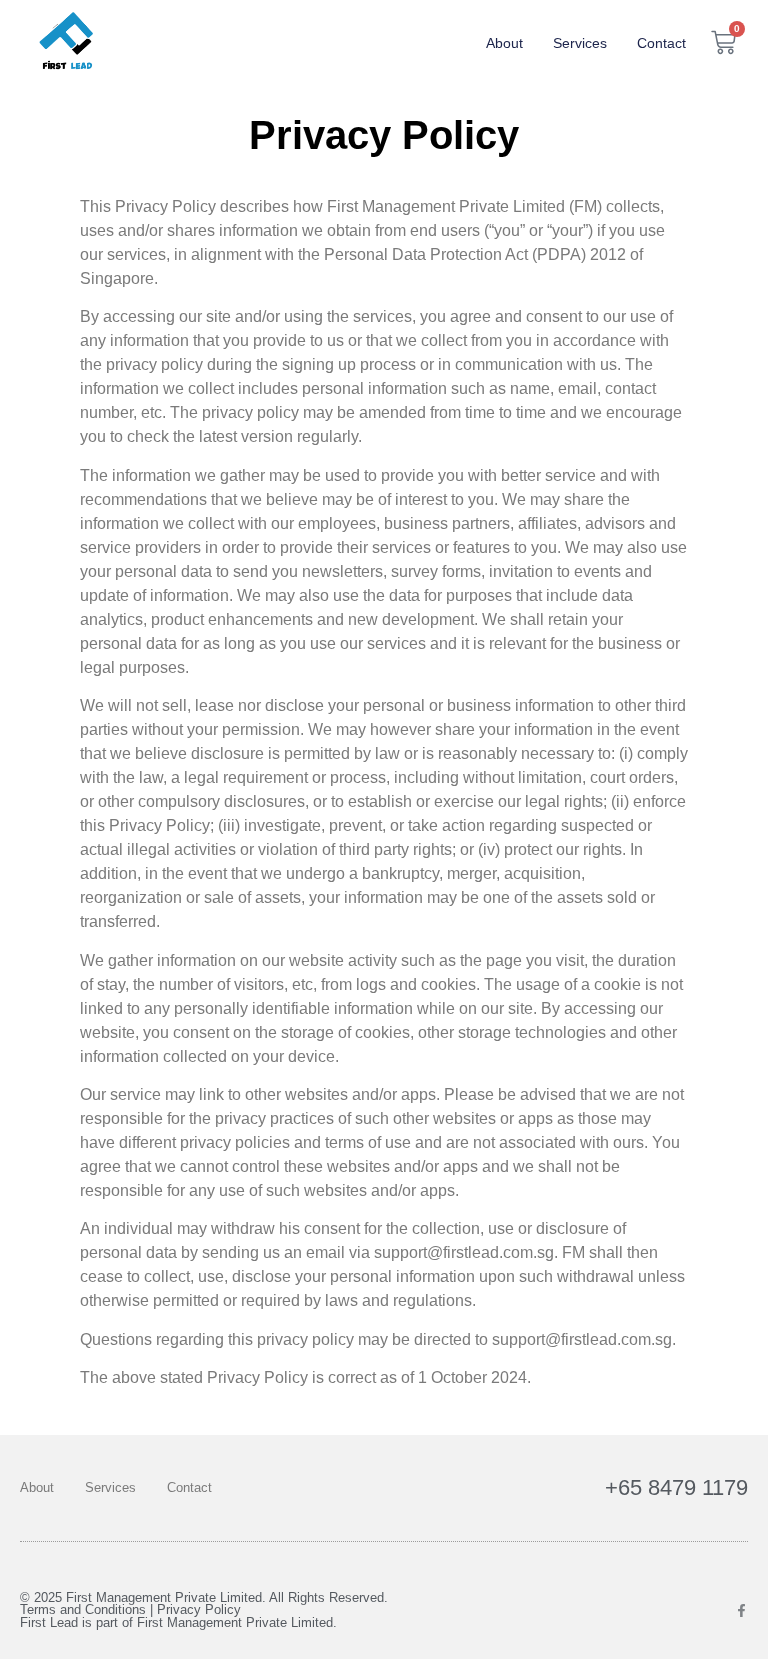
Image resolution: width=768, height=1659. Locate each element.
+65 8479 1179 (676, 1487)
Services (580, 43)
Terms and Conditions (83, 1610)
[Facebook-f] (741, 1610)
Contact (661, 43)
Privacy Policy (199, 1610)
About (504, 43)
